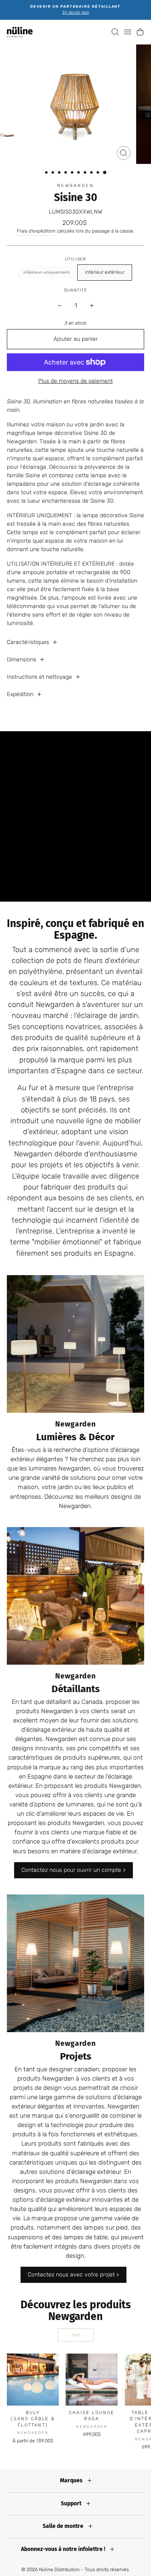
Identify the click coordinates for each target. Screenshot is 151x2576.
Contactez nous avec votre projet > (73, 2275)
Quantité (75, 290)
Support (72, 2504)
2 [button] (54, 173)
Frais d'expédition (36, 231)
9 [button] (99, 173)
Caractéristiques (28, 642)
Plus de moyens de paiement (75, 381)
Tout (75, 2335)
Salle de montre (64, 2526)
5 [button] (73, 173)
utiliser (75, 259)
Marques (72, 2481)
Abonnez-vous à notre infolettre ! (64, 2549)
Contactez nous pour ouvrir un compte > (73, 1870)
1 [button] (47, 173)
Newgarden (75, 186)
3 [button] (60, 173)
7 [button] (86, 173)
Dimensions (22, 660)
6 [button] (79, 173)
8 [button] (92, 173)
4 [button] (66, 173)
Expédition (20, 694)
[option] (75, 10)
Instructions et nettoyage (39, 677)
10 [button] (105, 173)
